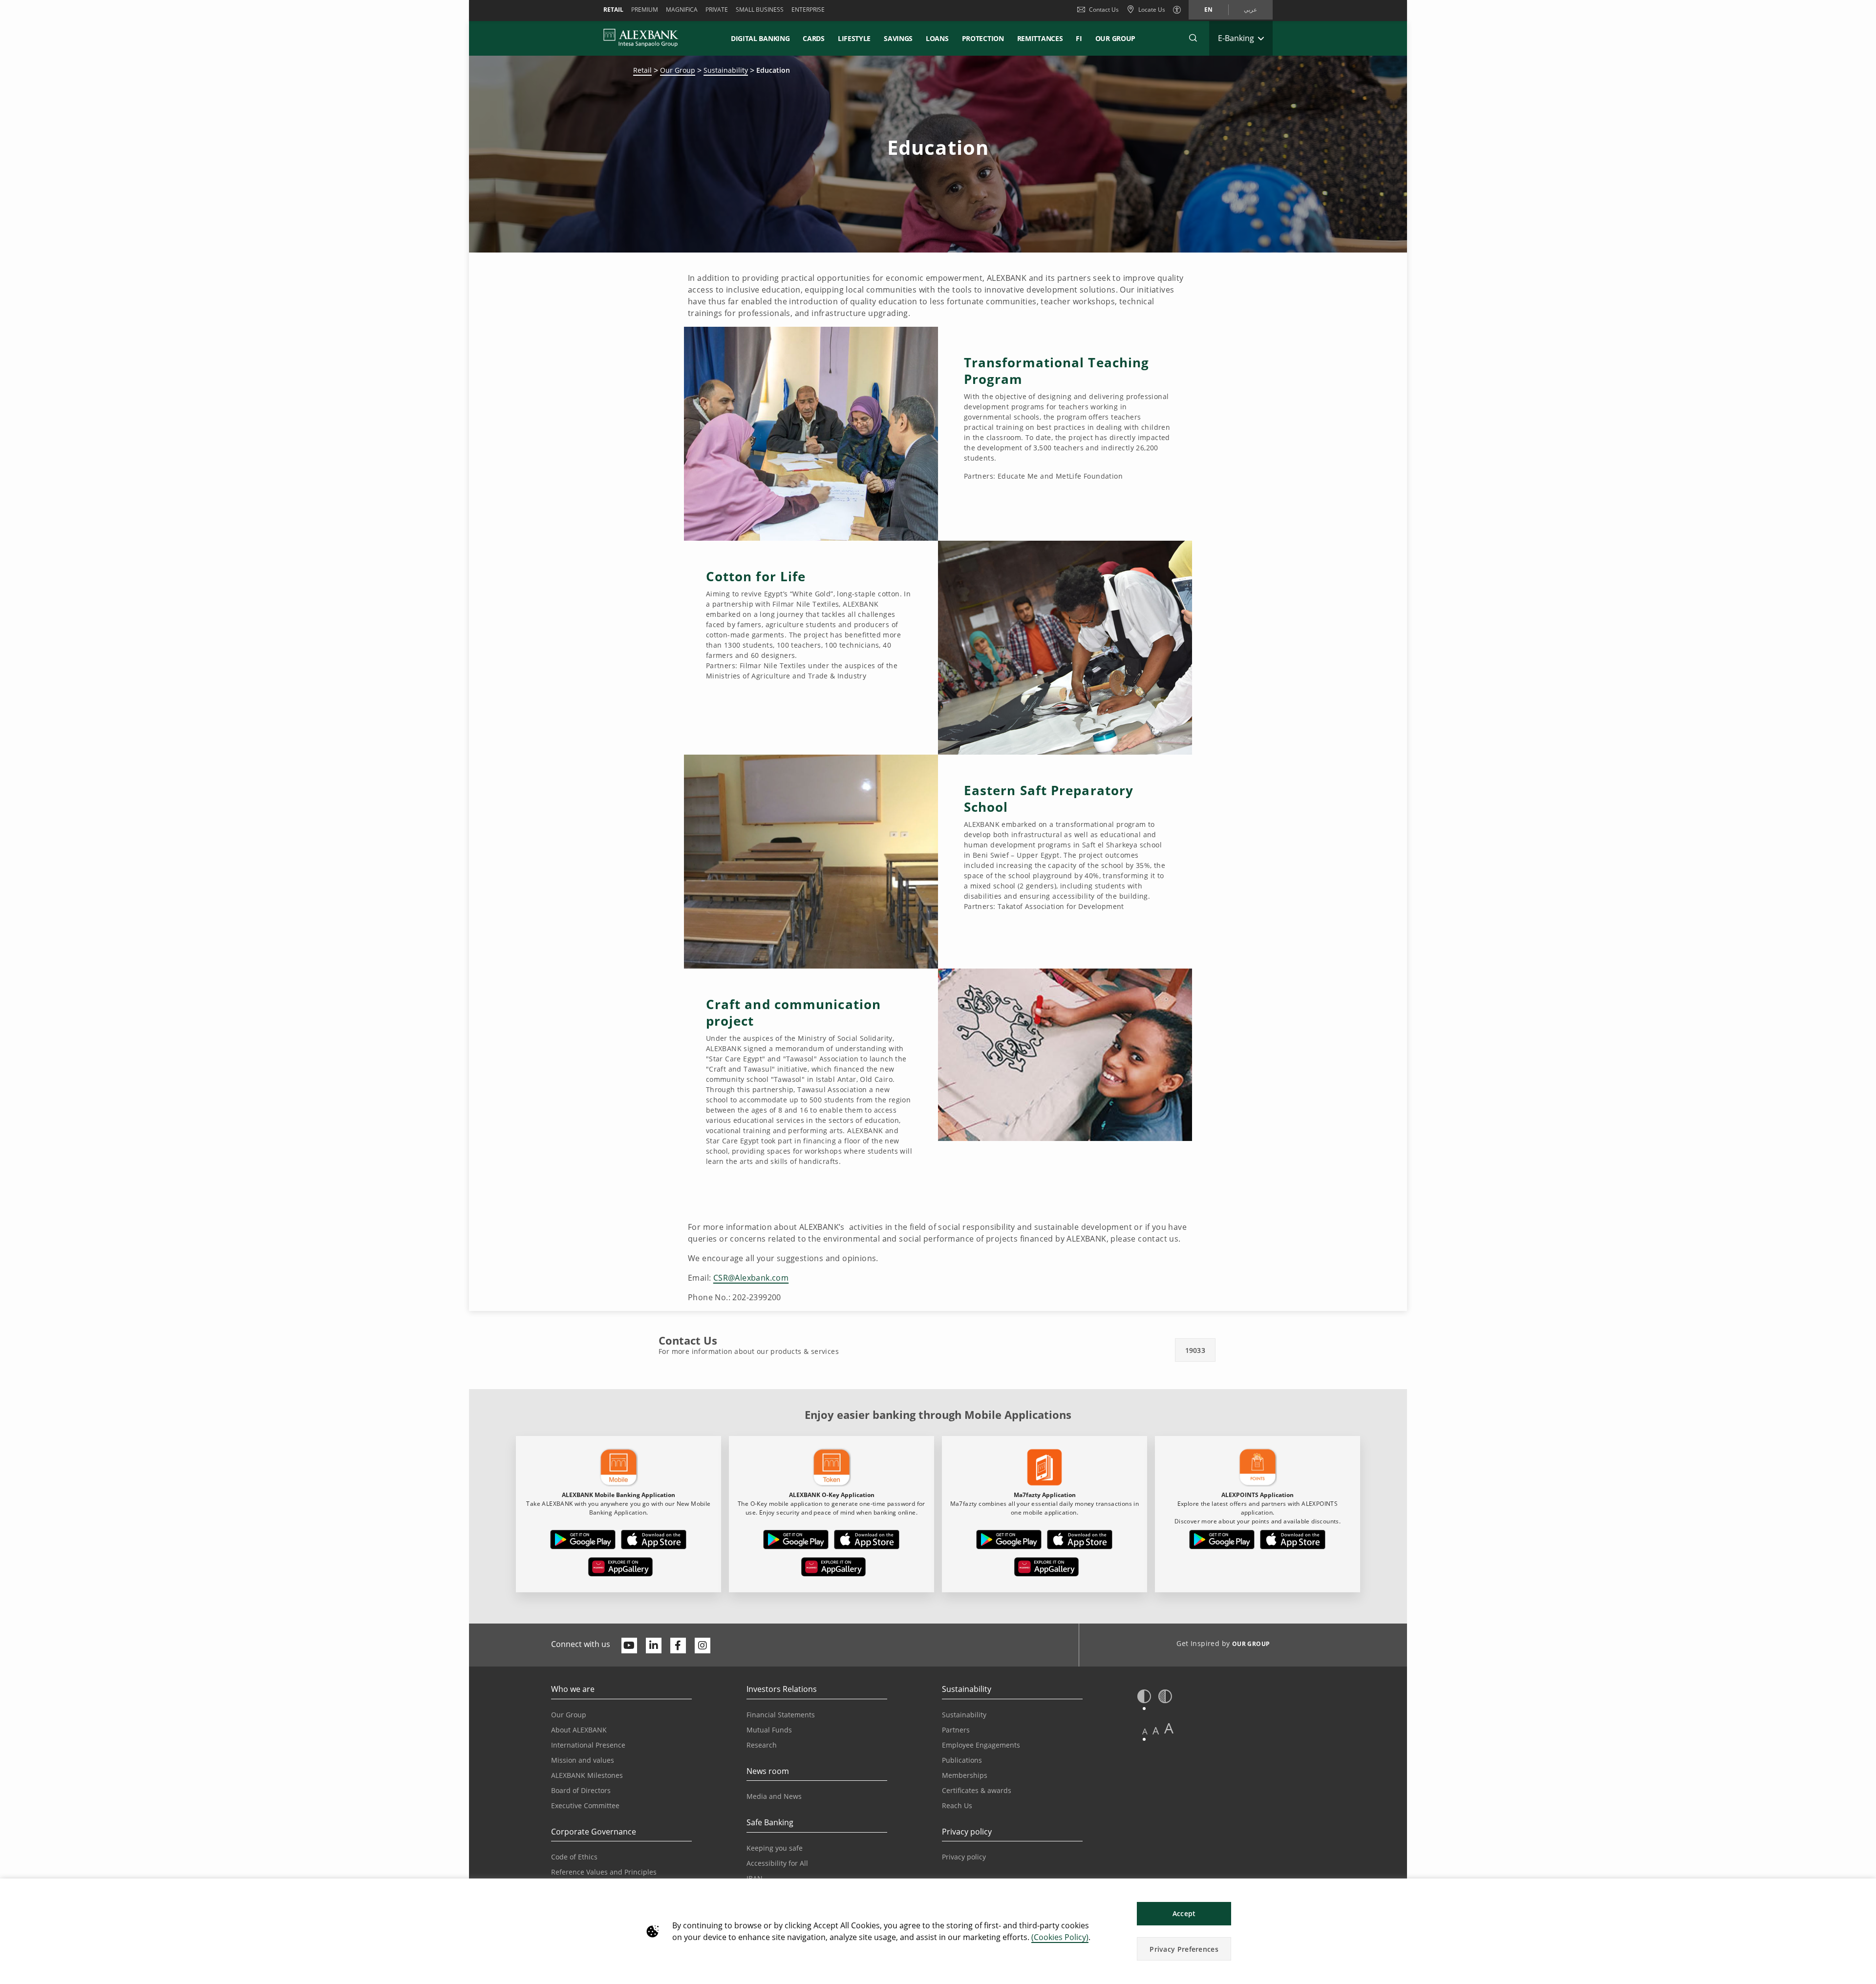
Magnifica (682, 10)
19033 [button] (1195, 1350)
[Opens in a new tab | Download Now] (583, 1541)
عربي (1250, 10)
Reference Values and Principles (604, 1872)
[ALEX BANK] (641, 38)
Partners (956, 1730)
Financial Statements (781, 1715)
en (1208, 10)
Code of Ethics (574, 1857)
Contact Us (1104, 10)
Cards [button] (814, 38)
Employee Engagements (981, 1745)
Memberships (965, 1775)
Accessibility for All (777, 1863)
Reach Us (957, 1805)
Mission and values (583, 1760)
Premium (645, 10)
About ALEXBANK (579, 1730)
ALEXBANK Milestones (587, 1775)
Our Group (1115, 38)
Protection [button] (983, 38)
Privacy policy (964, 1857)
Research (762, 1745)
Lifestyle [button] (854, 38)
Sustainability (726, 70)
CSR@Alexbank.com (751, 1278)
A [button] (1145, 1731)
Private (717, 10)
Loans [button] (937, 38)
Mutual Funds (769, 1730)
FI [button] (1079, 38)
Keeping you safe (775, 1848)
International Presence (588, 1745)
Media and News (774, 1796)
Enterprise (808, 10)
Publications (962, 1760)
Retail (613, 10)
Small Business (760, 10)
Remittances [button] (1040, 38)
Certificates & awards (977, 1790)
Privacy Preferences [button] (1184, 1949)
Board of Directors (581, 1790)
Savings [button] (898, 38)
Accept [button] (1184, 1913)
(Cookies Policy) (1060, 1937)
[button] (1193, 38)
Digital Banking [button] (760, 38)
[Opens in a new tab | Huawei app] (620, 1569)
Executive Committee (585, 1805)
